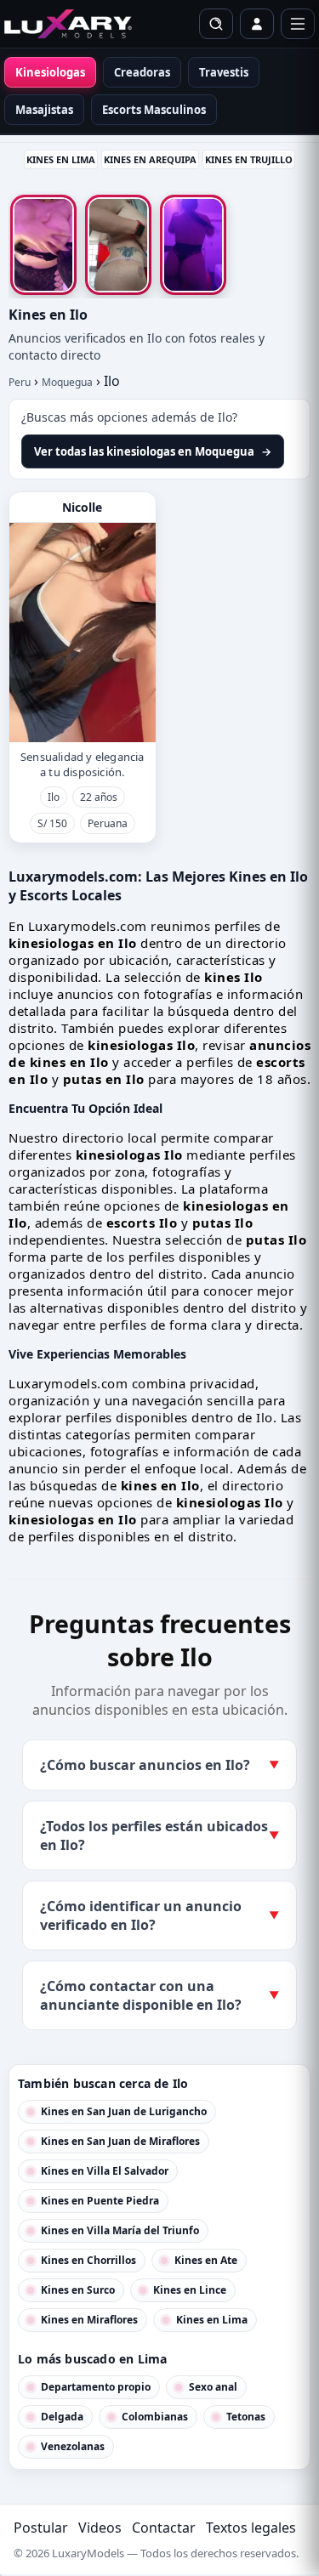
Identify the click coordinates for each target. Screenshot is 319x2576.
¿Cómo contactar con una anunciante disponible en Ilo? (159, 1995)
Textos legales (251, 2528)
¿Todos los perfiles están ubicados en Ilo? (159, 1836)
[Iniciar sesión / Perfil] (257, 24)
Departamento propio (96, 2387)
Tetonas (246, 2417)
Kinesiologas (50, 72)
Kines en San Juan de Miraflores (120, 2141)
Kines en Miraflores (89, 2320)
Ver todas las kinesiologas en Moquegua (153, 451)
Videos (100, 2528)
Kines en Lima (61, 159)
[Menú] (298, 24)
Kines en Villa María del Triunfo (120, 2230)
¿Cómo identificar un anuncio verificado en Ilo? (159, 1915)
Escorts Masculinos (154, 110)
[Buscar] (216, 24)
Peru (20, 382)
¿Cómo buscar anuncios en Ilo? (159, 1765)
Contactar (164, 2528)
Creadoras (142, 72)
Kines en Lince (190, 2290)
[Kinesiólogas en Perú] (68, 24)
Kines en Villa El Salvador (105, 2171)
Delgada (62, 2417)
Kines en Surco (78, 2290)
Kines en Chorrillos (88, 2260)
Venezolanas (73, 2446)
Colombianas (155, 2417)
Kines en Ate (206, 2260)
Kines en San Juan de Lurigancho (124, 2111)
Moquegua (67, 382)
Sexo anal (213, 2387)
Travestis (224, 72)
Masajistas (44, 110)
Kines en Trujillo (249, 159)
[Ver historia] (43, 245)
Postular (41, 2528)
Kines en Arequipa (150, 159)
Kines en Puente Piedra (100, 2201)
